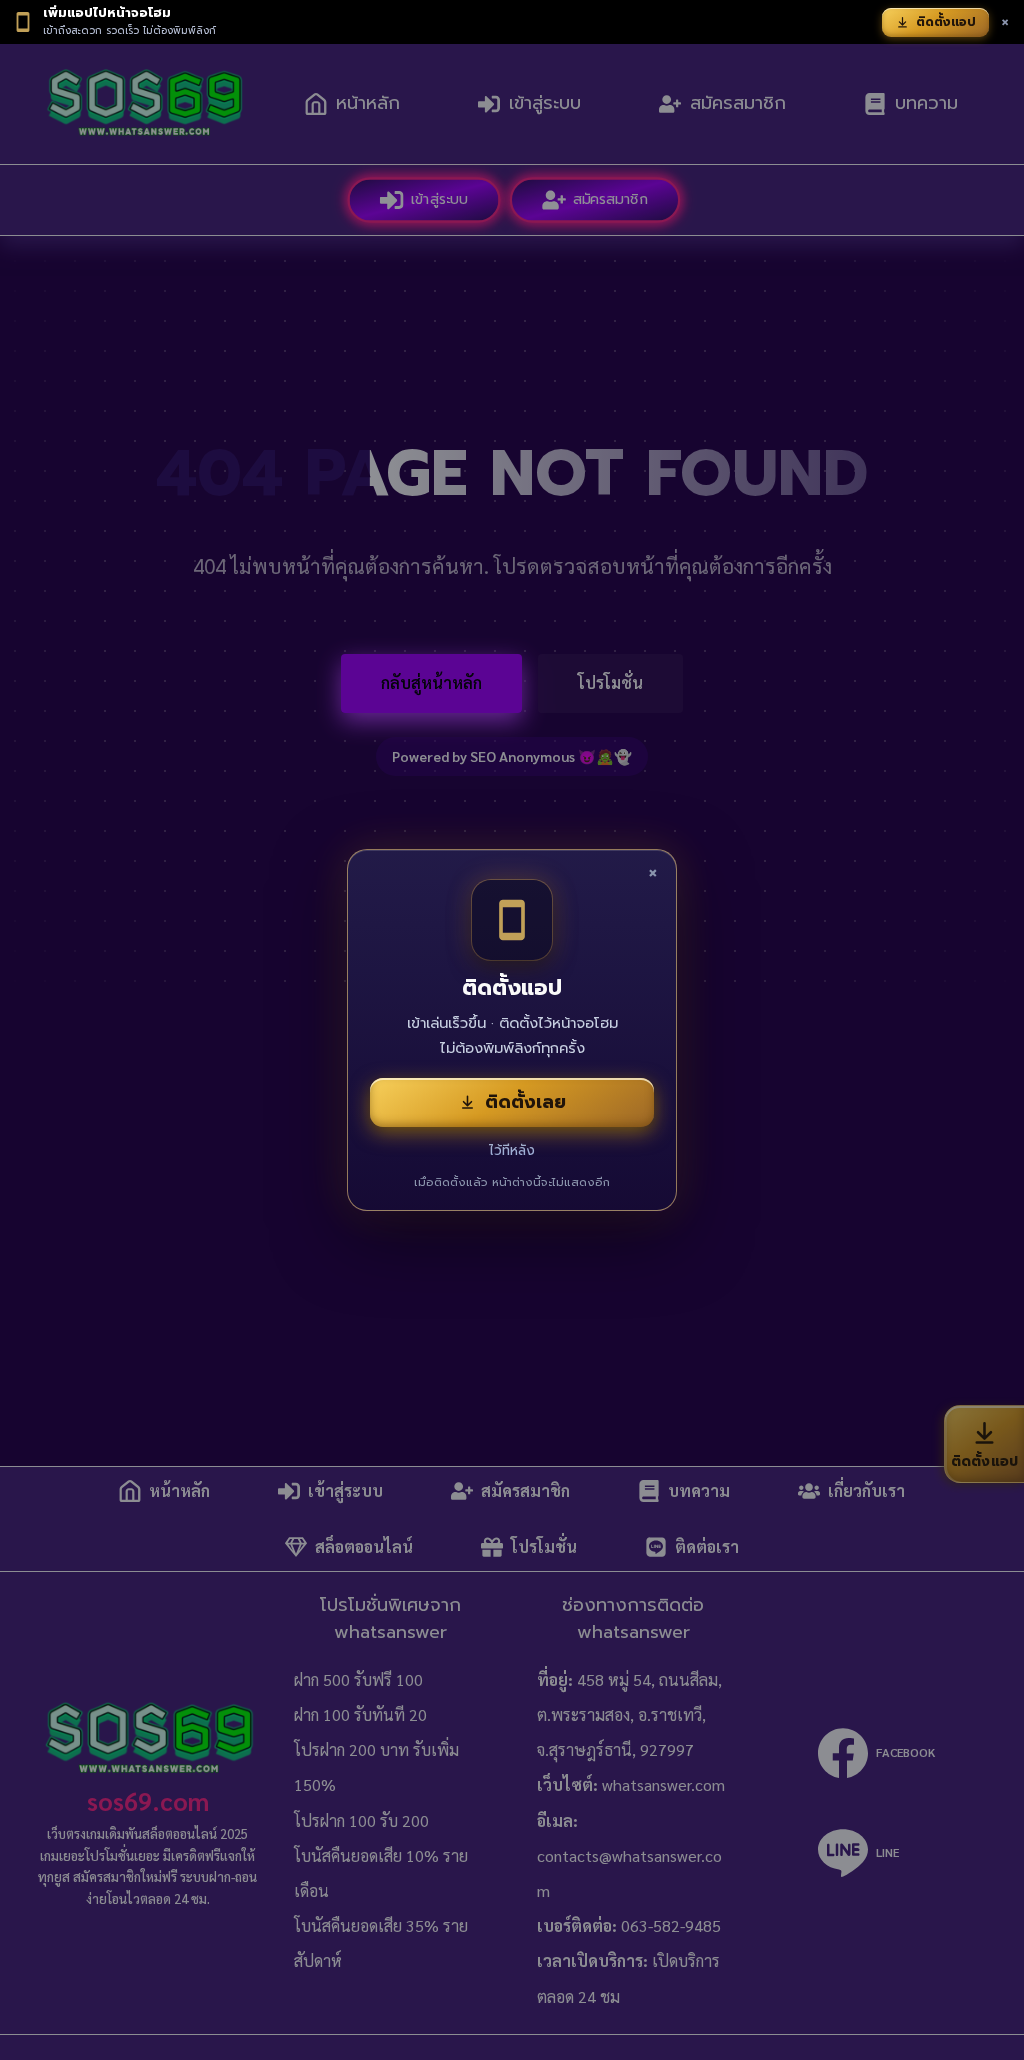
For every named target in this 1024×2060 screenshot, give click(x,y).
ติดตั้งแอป (946, 22)
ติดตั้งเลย (525, 1102)
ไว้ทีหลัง (512, 1150)
